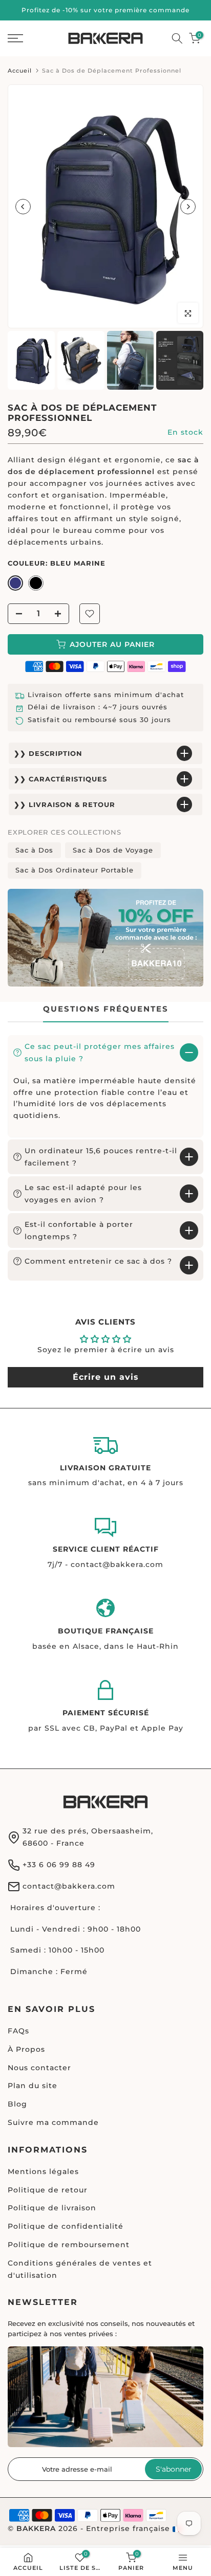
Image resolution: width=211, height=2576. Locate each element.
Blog (17, 2104)
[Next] (188, 207)
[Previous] (23, 207)
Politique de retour (48, 2190)
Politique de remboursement (69, 2245)
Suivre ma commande (53, 2122)
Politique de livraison (52, 2208)
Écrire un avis (106, 1377)
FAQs (18, 2031)
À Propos (26, 2049)
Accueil (20, 71)
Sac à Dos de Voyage (113, 850)
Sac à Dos (34, 850)
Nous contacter (39, 2068)
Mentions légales (43, 2171)
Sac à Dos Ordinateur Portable (75, 870)
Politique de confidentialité (66, 2226)
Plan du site (33, 2086)
